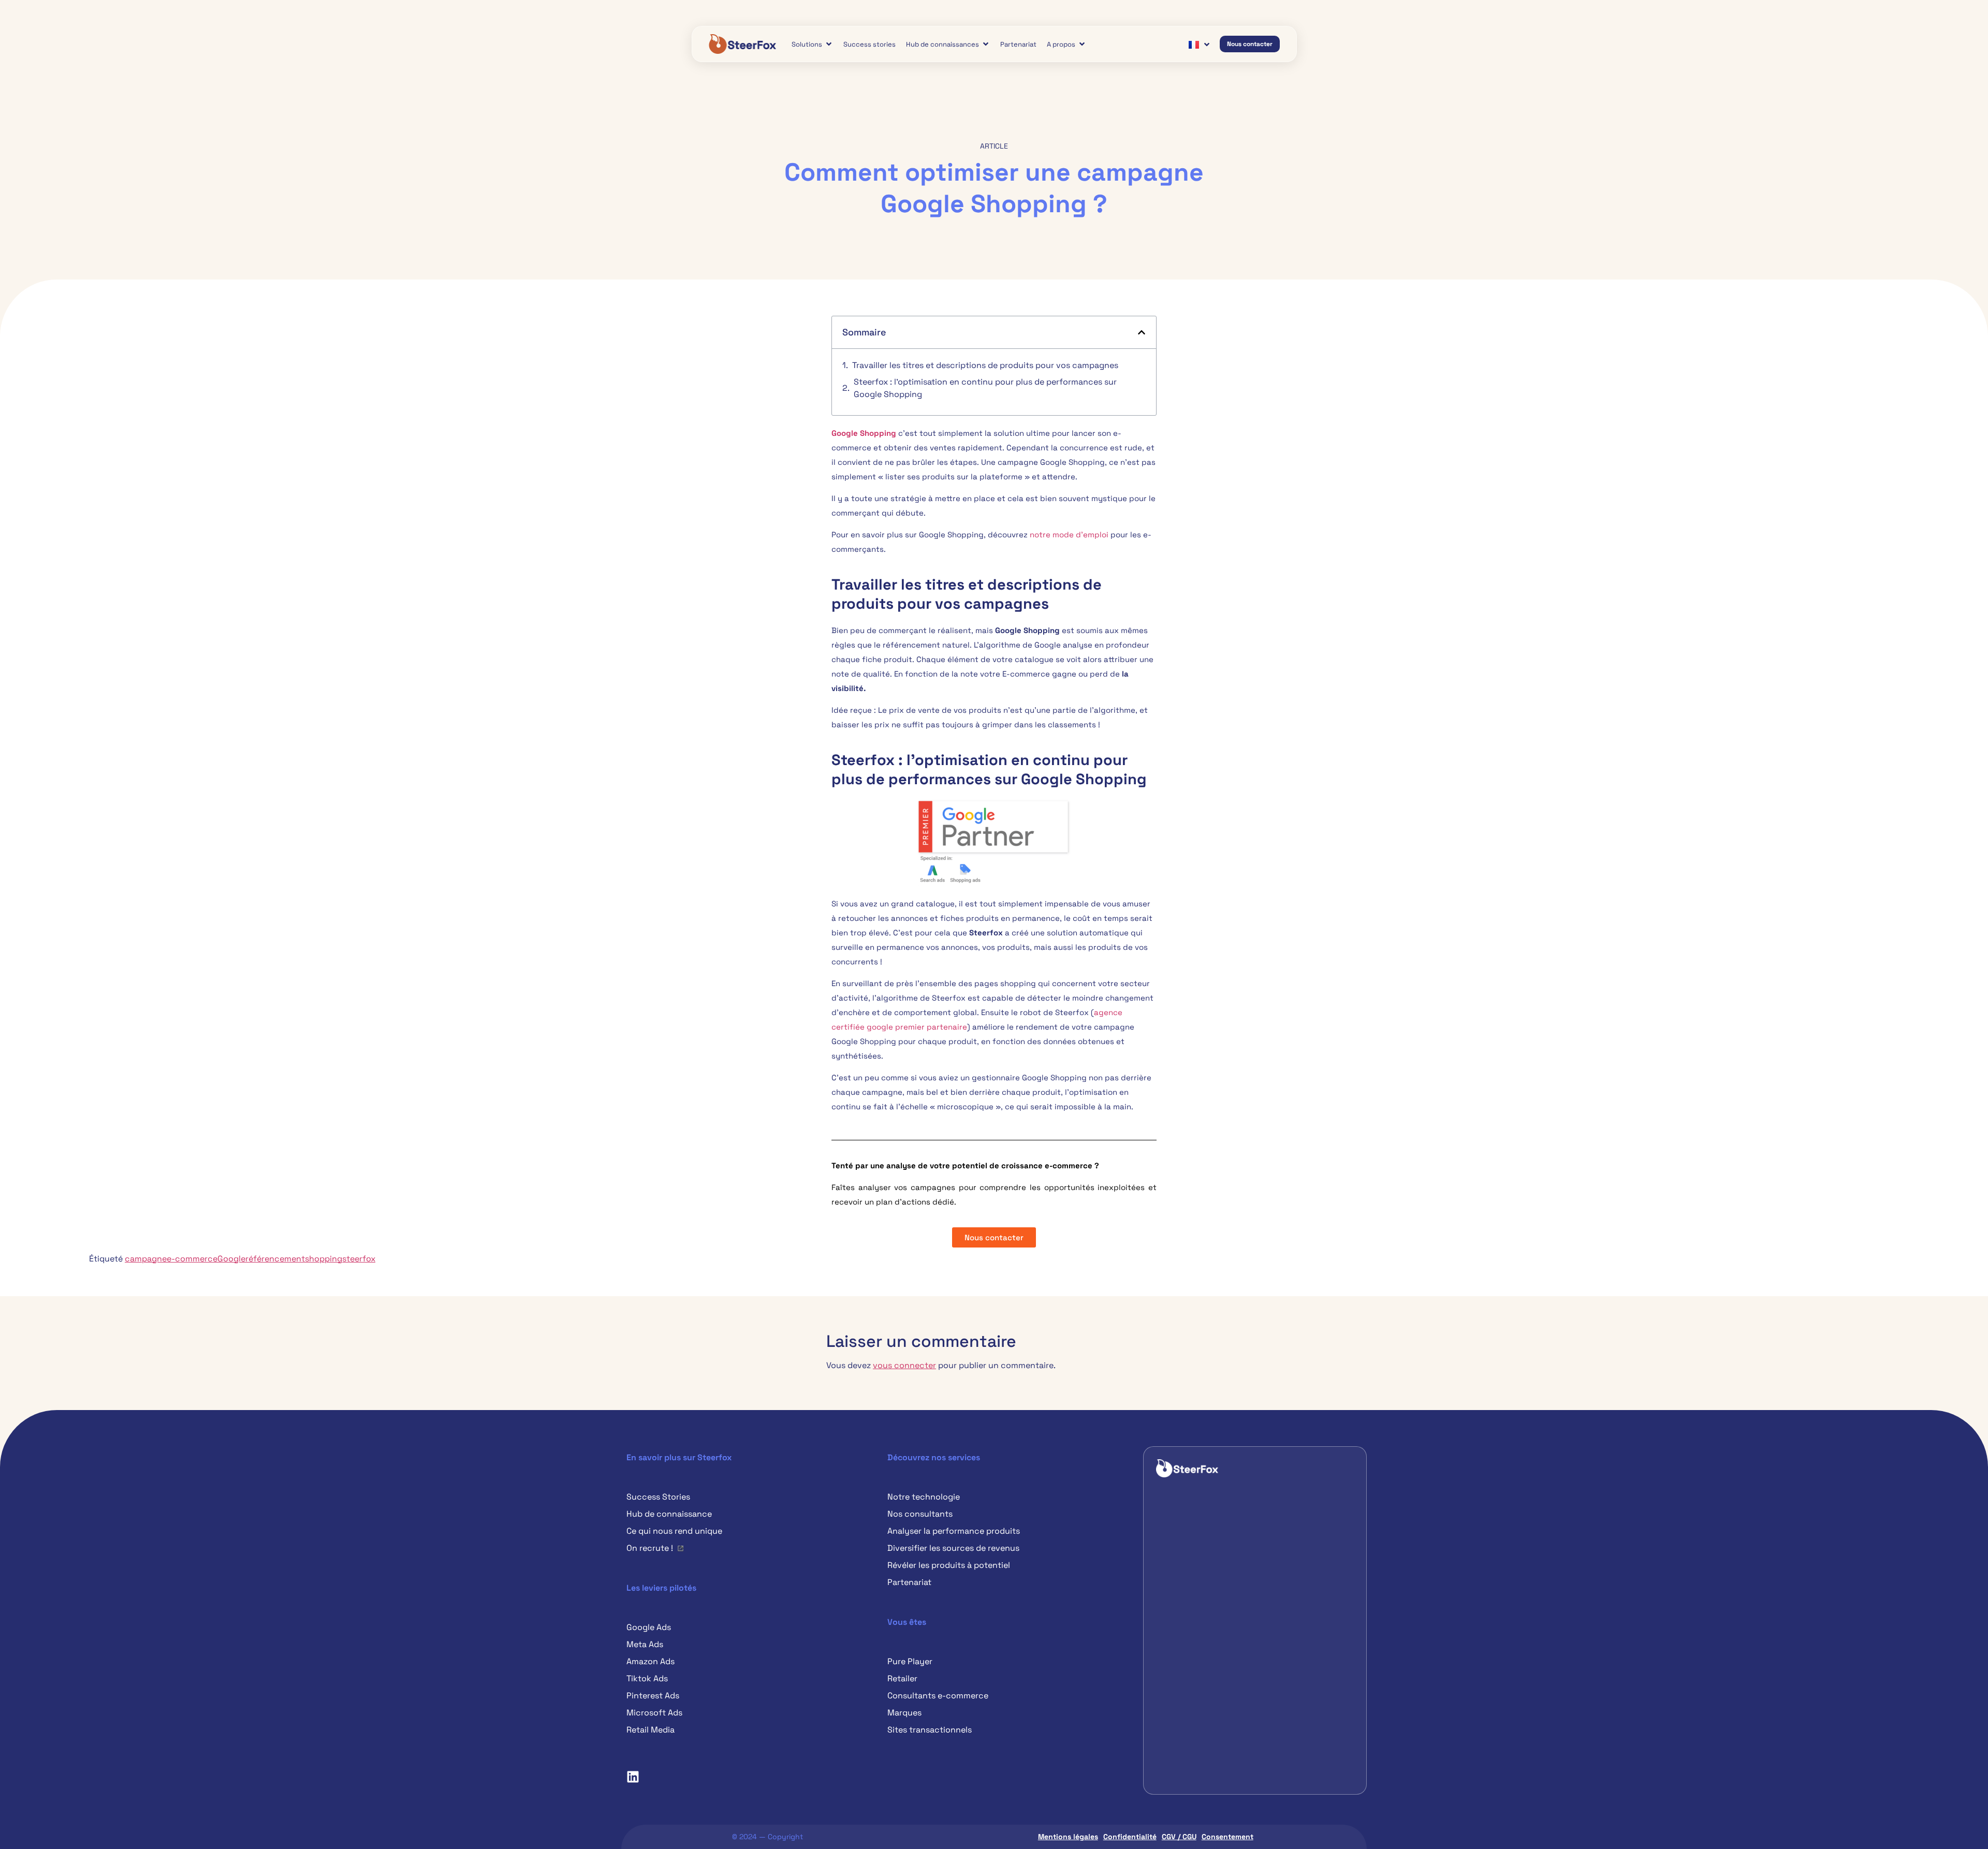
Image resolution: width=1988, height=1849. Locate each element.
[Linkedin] (633, 1777)
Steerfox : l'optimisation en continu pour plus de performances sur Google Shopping (985, 388)
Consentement (1227, 1837)
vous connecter (904, 1365)
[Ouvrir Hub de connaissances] (986, 44)
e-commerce (192, 1259)
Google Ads (649, 1627)
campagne (146, 1259)
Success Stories (658, 1497)
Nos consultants (920, 1514)
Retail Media (651, 1730)
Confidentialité (1130, 1837)
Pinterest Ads (653, 1696)
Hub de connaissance (669, 1514)
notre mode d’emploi (1069, 534)
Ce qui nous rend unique (674, 1531)
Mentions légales (1068, 1837)
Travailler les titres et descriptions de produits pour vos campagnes (985, 365)
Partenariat (909, 1582)
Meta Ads (645, 1644)
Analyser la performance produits (954, 1531)
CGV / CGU (1179, 1837)
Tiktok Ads (647, 1678)
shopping (324, 1259)
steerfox (359, 1259)
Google (231, 1259)
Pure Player (910, 1661)
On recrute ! (650, 1548)
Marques (904, 1713)
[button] (1142, 332)
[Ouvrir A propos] (1082, 44)
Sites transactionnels (930, 1730)
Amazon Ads (651, 1661)
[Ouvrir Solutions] (829, 44)
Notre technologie (924, 1497)
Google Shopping (864, 433)
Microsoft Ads (654, 1713)
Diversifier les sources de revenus (953, 1548)
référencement (275, 1259)
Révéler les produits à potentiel (949, 1565)
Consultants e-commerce (938, 1696)
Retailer (902, 1678)
